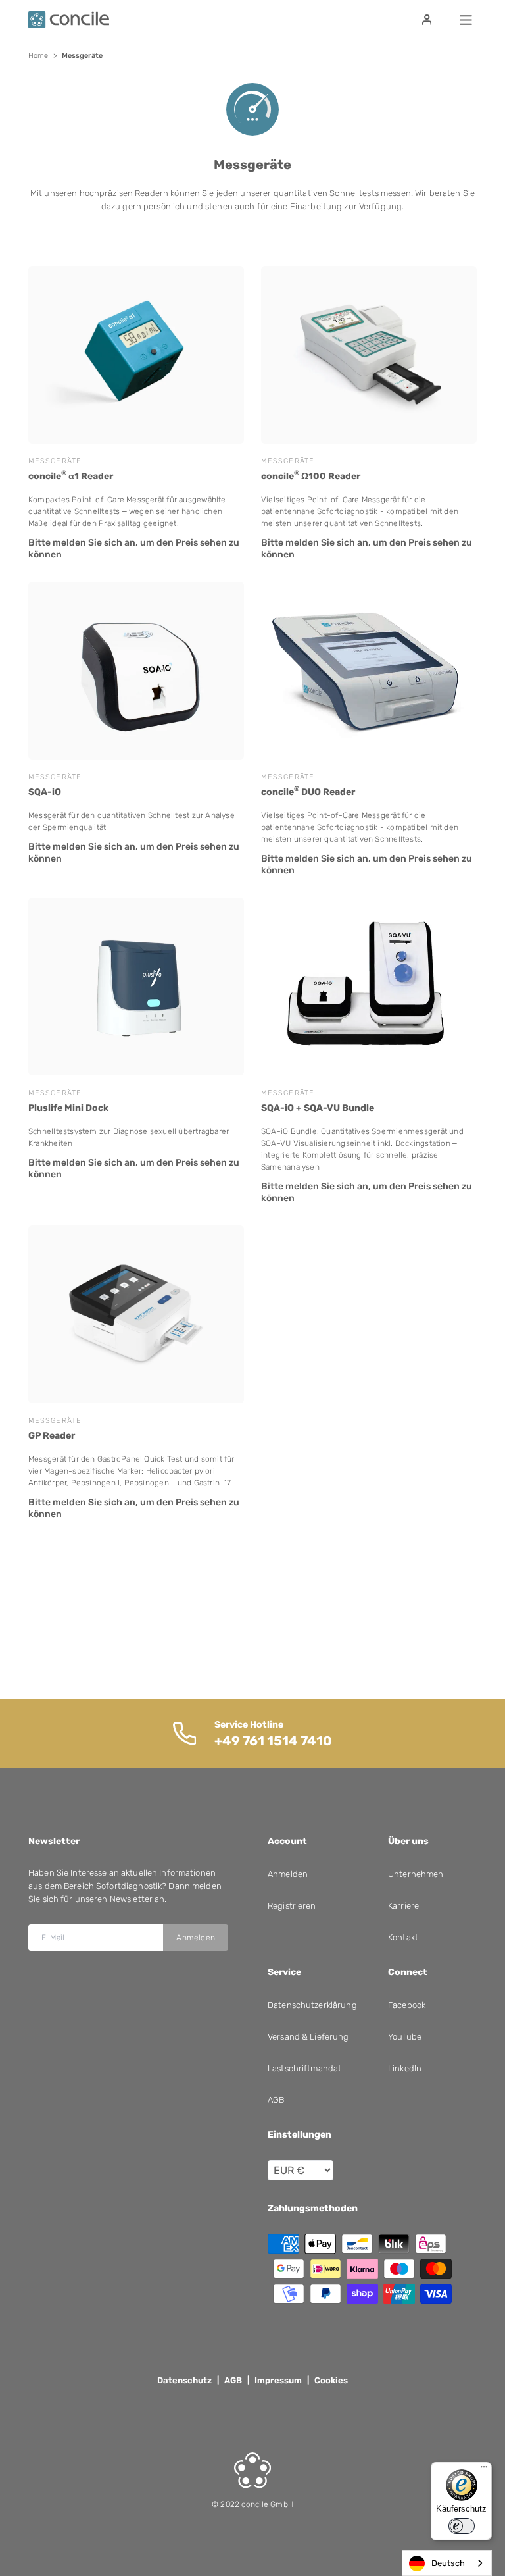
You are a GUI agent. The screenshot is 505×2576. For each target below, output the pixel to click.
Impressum (278, 2380)
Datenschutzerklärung (312, 2005)
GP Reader (52, 1436)
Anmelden (196, 1938)
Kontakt (403, 1937)
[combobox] (447, 2563)
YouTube (405, 2037)
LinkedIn (405, 2068)
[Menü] (484, 2470)
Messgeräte (55, 461)
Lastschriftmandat (304, 2068)
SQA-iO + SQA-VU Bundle (318, 1108)
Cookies (331, 2380)
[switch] (462, 2526)
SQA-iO (45, 792)
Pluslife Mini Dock (68, 1108)
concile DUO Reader (308, 791)
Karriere (403, 1906)
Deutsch (448, 2563)
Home (38, 56)
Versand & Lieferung (308, 2037)
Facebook (407, 2005)
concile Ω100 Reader (311, 476)
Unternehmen (416, 1874)
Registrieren (292, 1906)
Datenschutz (184, 2380)
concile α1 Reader (71, 476)
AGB (276, 2100)
